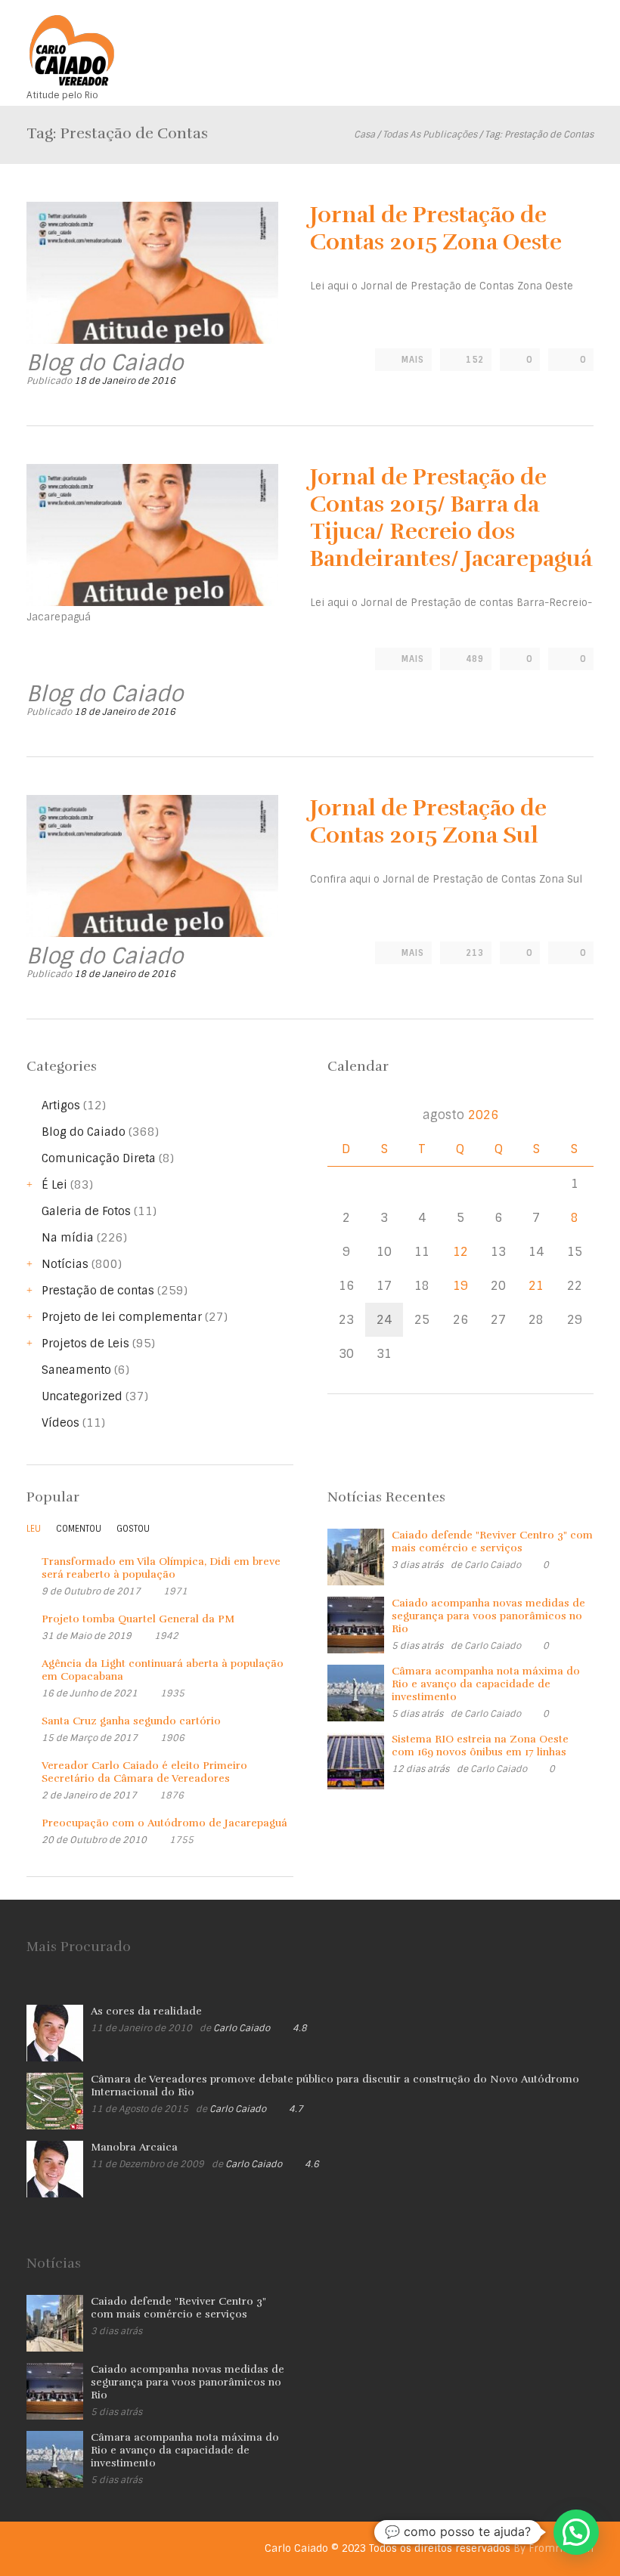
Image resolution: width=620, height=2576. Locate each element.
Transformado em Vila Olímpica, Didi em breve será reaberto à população (161, 1568)
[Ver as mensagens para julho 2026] (344, 1115)
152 (475, 360)
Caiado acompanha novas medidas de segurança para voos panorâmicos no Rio (488, 1616)
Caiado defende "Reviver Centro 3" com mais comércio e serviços (492, 1542)
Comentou (79, 1529)
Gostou (133, 1529)
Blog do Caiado (84, 1132)
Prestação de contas (98, 1291)
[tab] (34, 1532)
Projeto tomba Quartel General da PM (138, 1619)
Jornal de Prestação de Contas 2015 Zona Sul (428, 822)
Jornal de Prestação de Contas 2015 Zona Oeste (436, 229)
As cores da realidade (146, 2011)
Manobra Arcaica (134, 2147)
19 (460, 1286)
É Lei (54, 1185)
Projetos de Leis (85, 1344)
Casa (364, 135)
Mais (413, 360)
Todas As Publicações (430, 135)
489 (475, 659)
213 (475, 953)
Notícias (65, 1264)
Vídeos (60, 1423)
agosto (460, 1115)
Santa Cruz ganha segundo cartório (131, 1721)
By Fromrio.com (553, 2548)
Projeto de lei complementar (122, 1317)
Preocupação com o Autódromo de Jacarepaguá (164, 1823)
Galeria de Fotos (86, 1211)
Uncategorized (82, 1396)
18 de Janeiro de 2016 (125, 381)
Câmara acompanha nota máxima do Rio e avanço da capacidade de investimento (486, 1684)
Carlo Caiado (493, 1565)
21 (536, 1286)
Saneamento (76, 1370)
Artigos (61, 1106)
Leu (34, 1529)
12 (460, 1252)
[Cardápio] (582, 36)
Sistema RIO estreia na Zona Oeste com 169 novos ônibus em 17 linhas (480, 1746)
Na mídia (68, 1238)
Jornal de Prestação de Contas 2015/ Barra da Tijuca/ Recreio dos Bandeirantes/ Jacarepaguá (451, 518)
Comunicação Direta (99, 1158)
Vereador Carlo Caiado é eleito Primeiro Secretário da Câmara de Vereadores (144, 1772)
